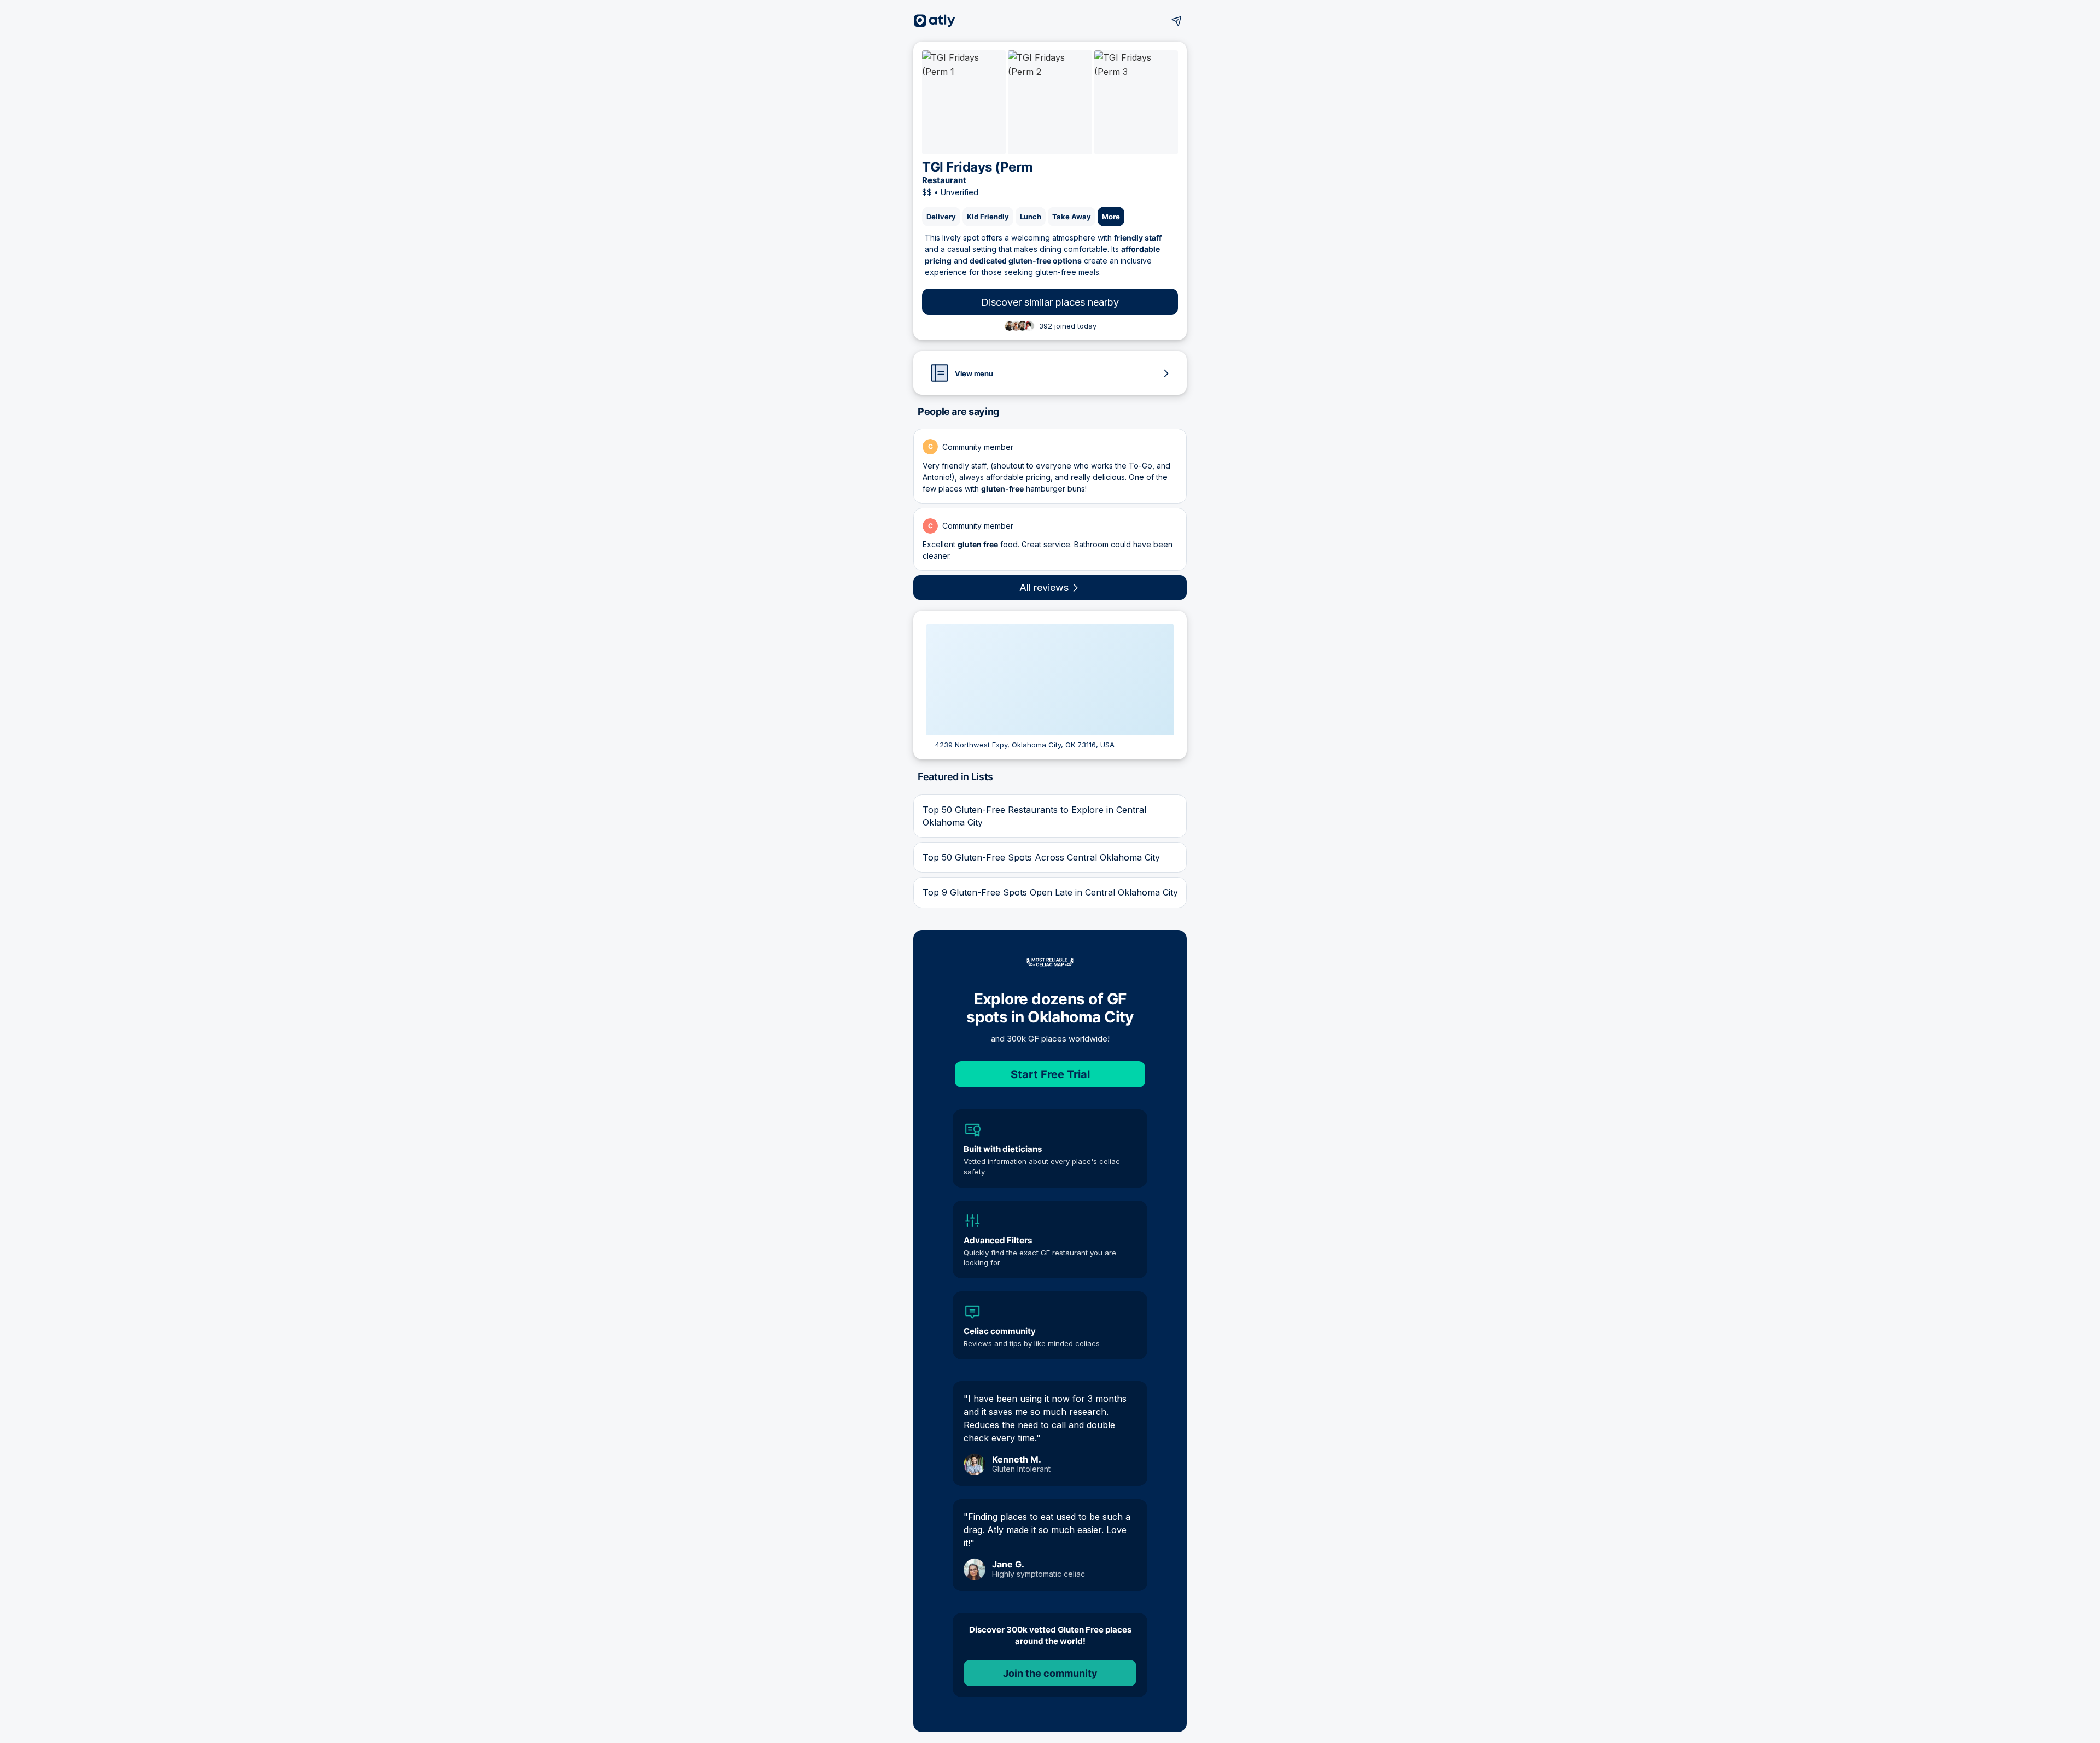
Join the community (1050, 1673)
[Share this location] (1177, 21)
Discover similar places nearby (1050, 302)
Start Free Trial (1050, 1074)
